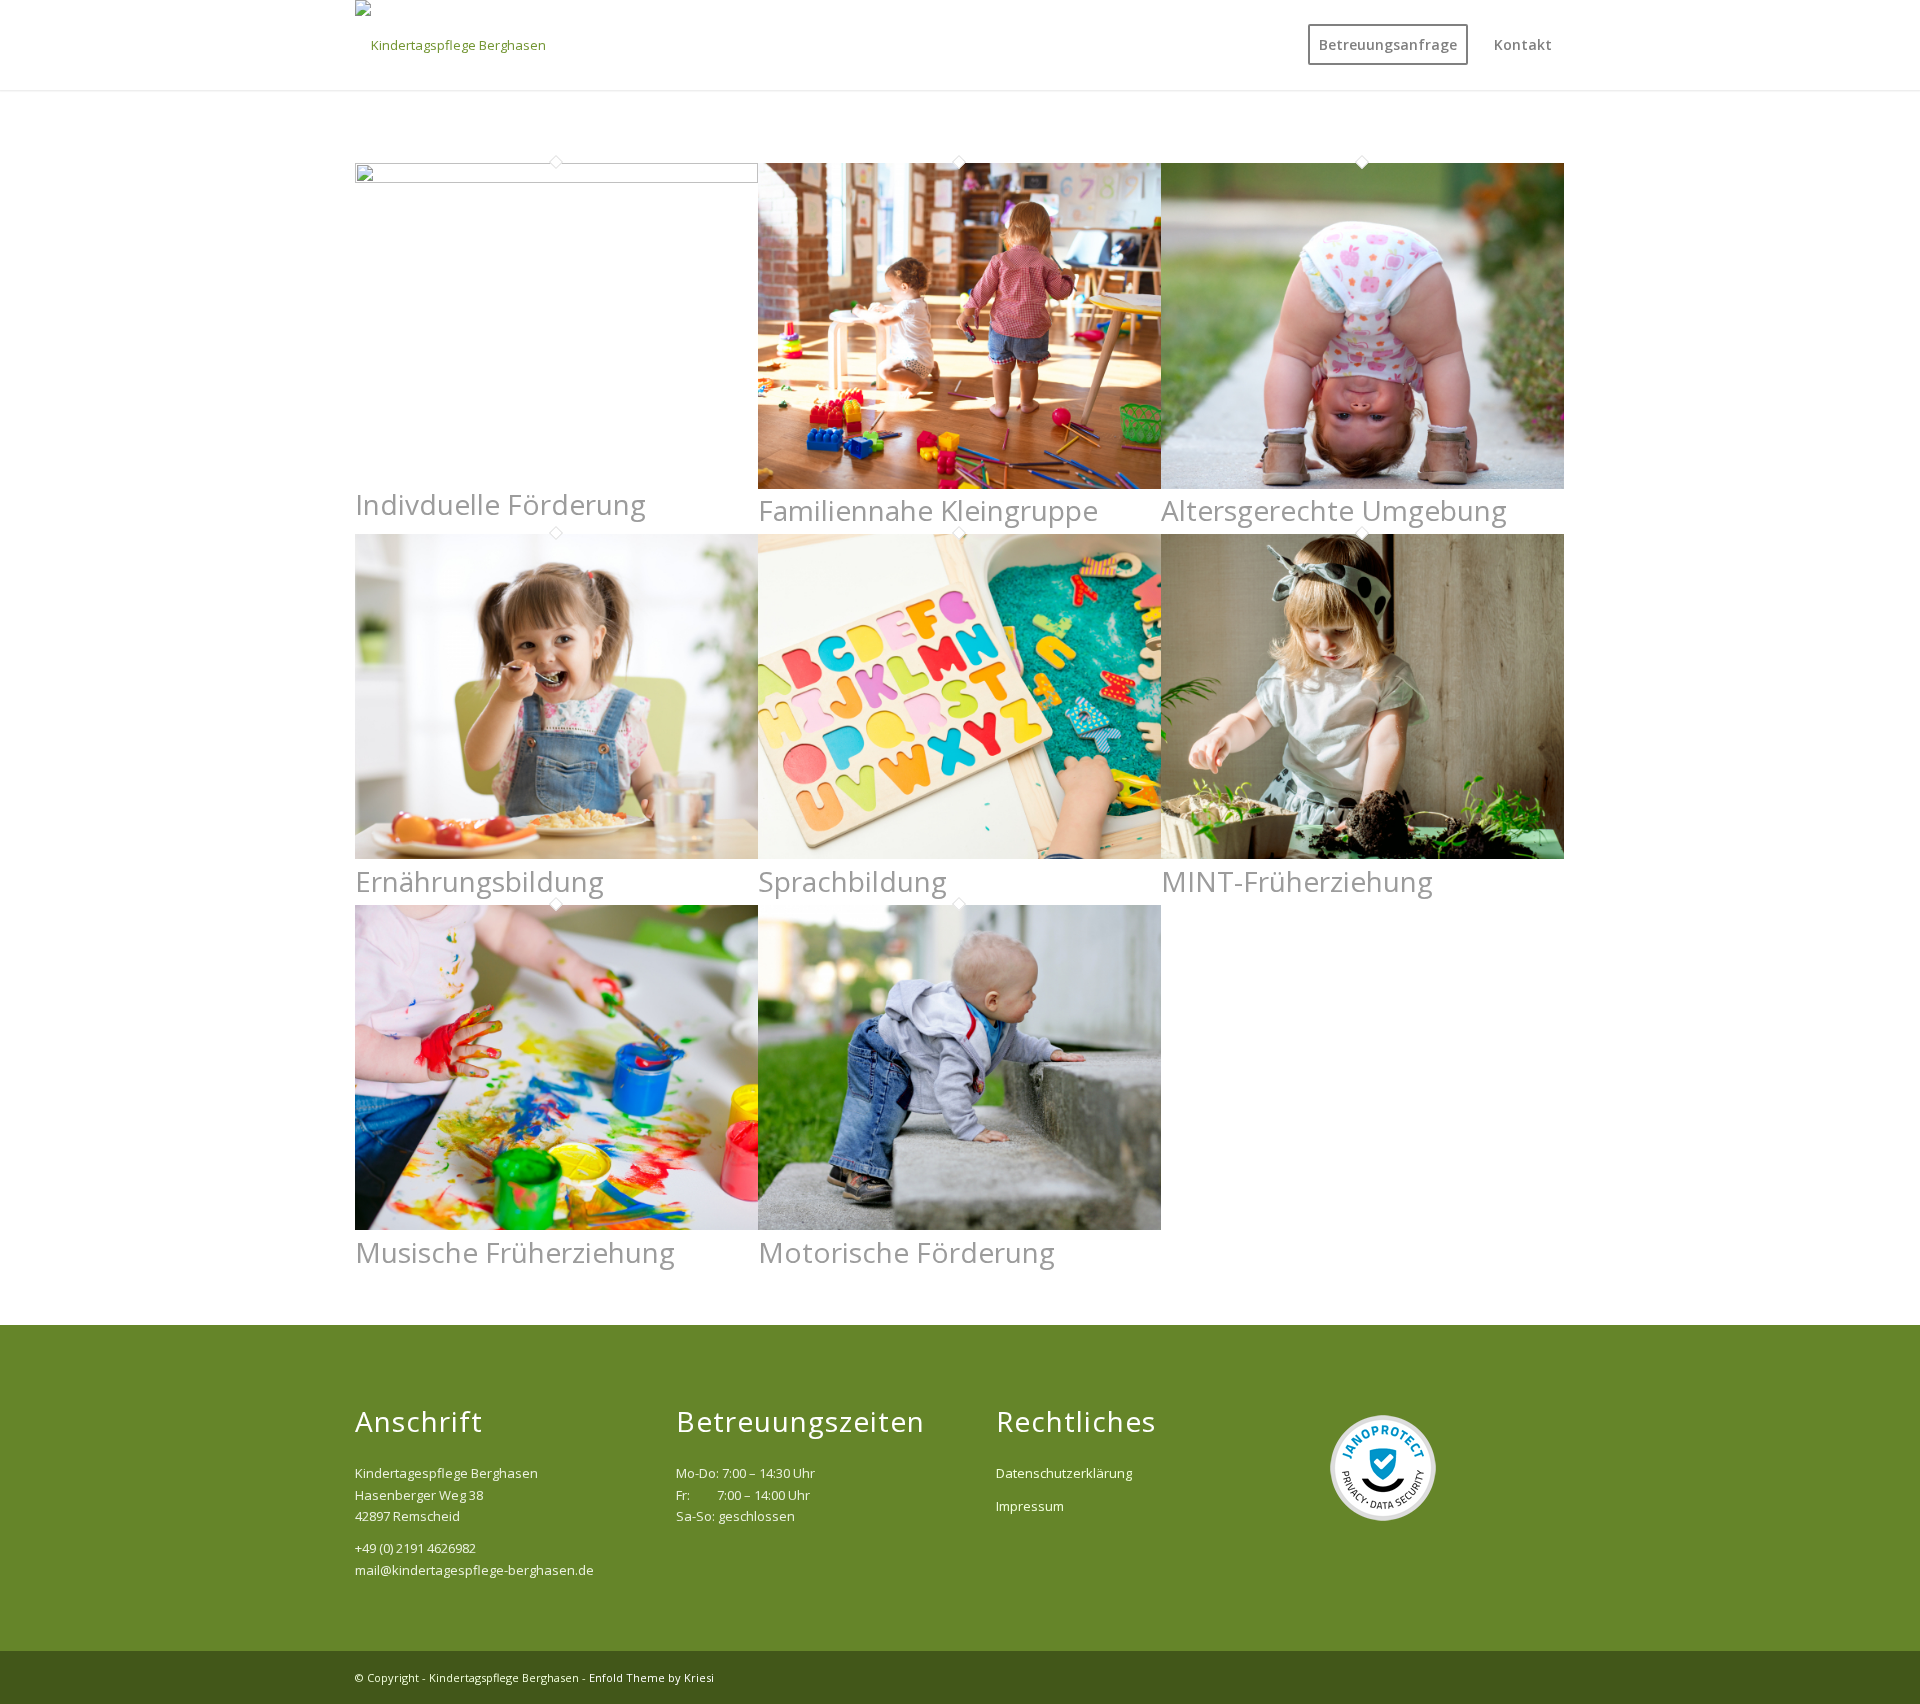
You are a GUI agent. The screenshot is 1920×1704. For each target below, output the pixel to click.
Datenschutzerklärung (1064, 1473)
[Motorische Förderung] (959, 1225)
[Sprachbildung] (959, 854)
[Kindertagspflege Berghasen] (450, 45)
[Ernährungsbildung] (556, 854)
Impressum (1030, 1506)
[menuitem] (1388, 45)
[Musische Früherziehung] (556, 1225)
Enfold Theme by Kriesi (651, 1677)
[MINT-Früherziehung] (1362, 854)
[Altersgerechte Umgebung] (1362, 484)
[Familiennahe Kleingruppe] (959, 484)
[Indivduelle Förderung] (556, 178)
